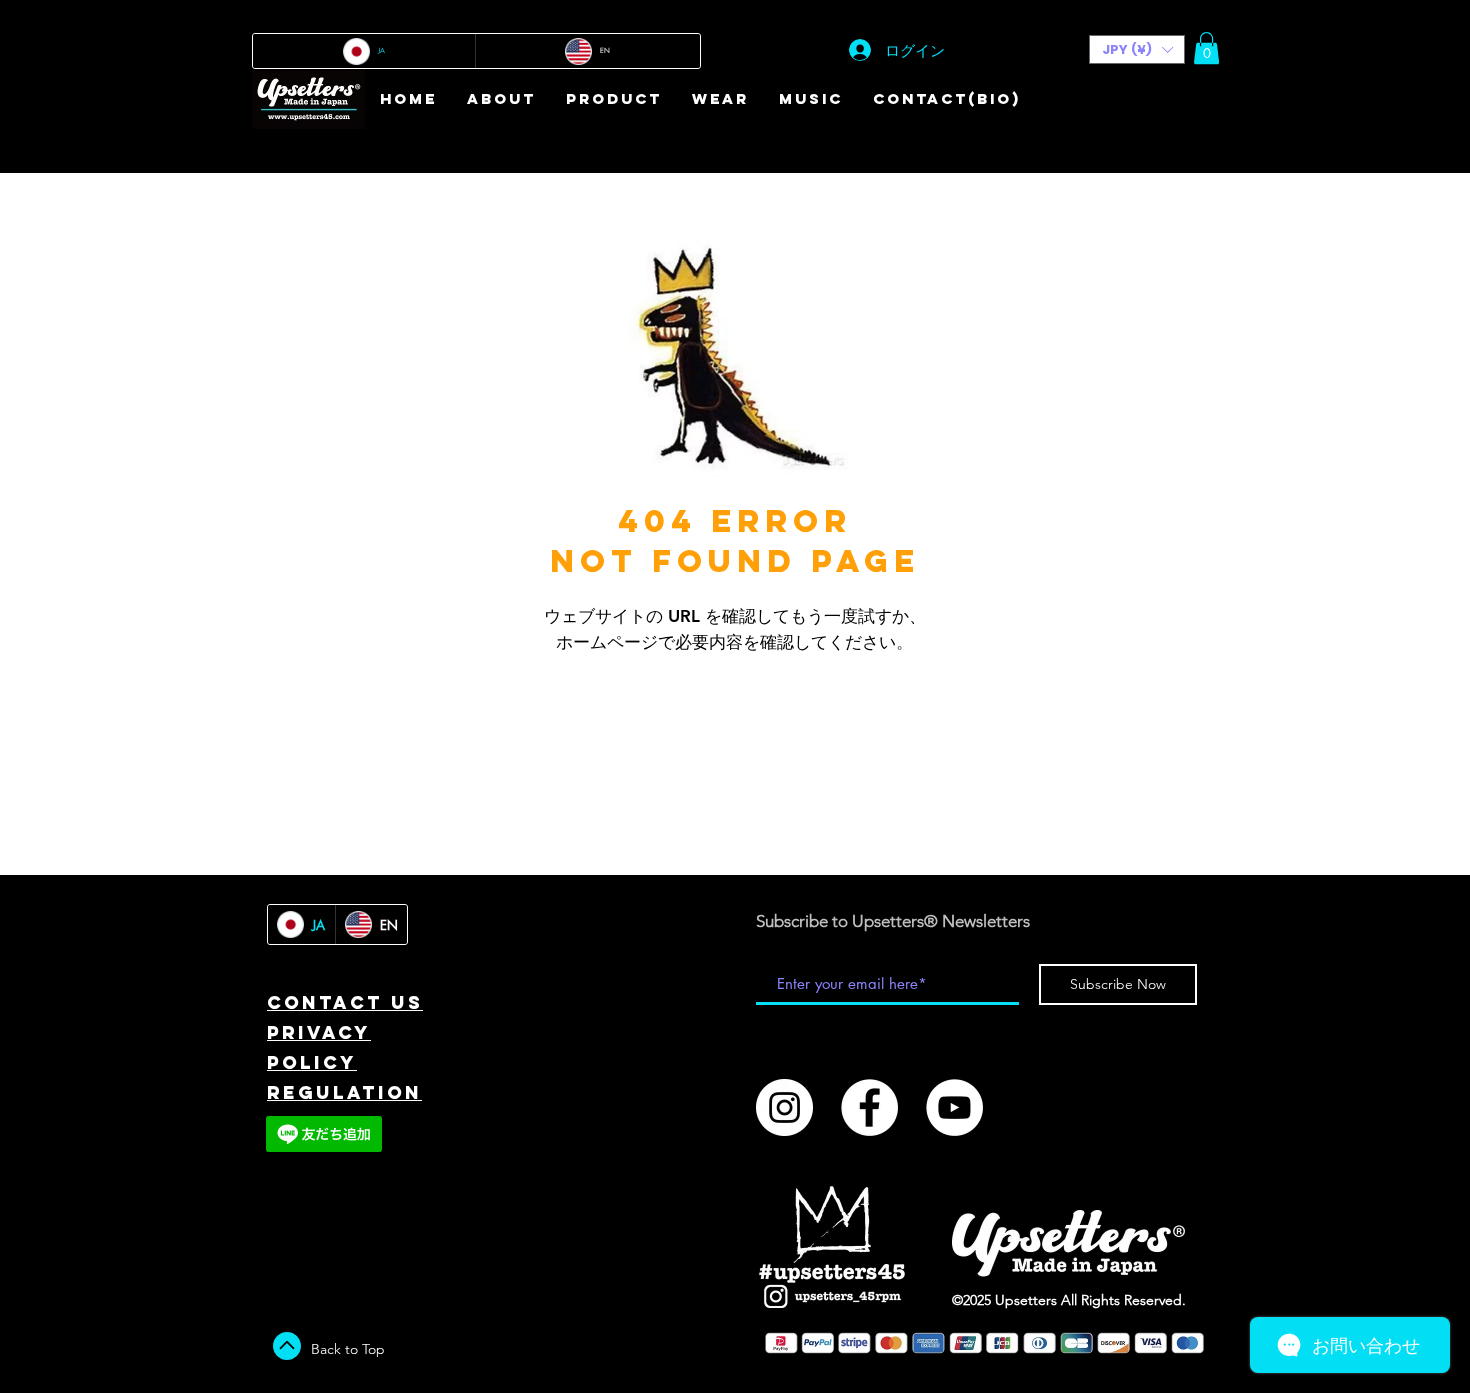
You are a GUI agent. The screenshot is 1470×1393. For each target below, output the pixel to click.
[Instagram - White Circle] (784, 1107)
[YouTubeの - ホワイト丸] (954, 1107)
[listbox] (1137, 49)
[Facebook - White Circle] (869, 1107)
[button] (1137, 49)
